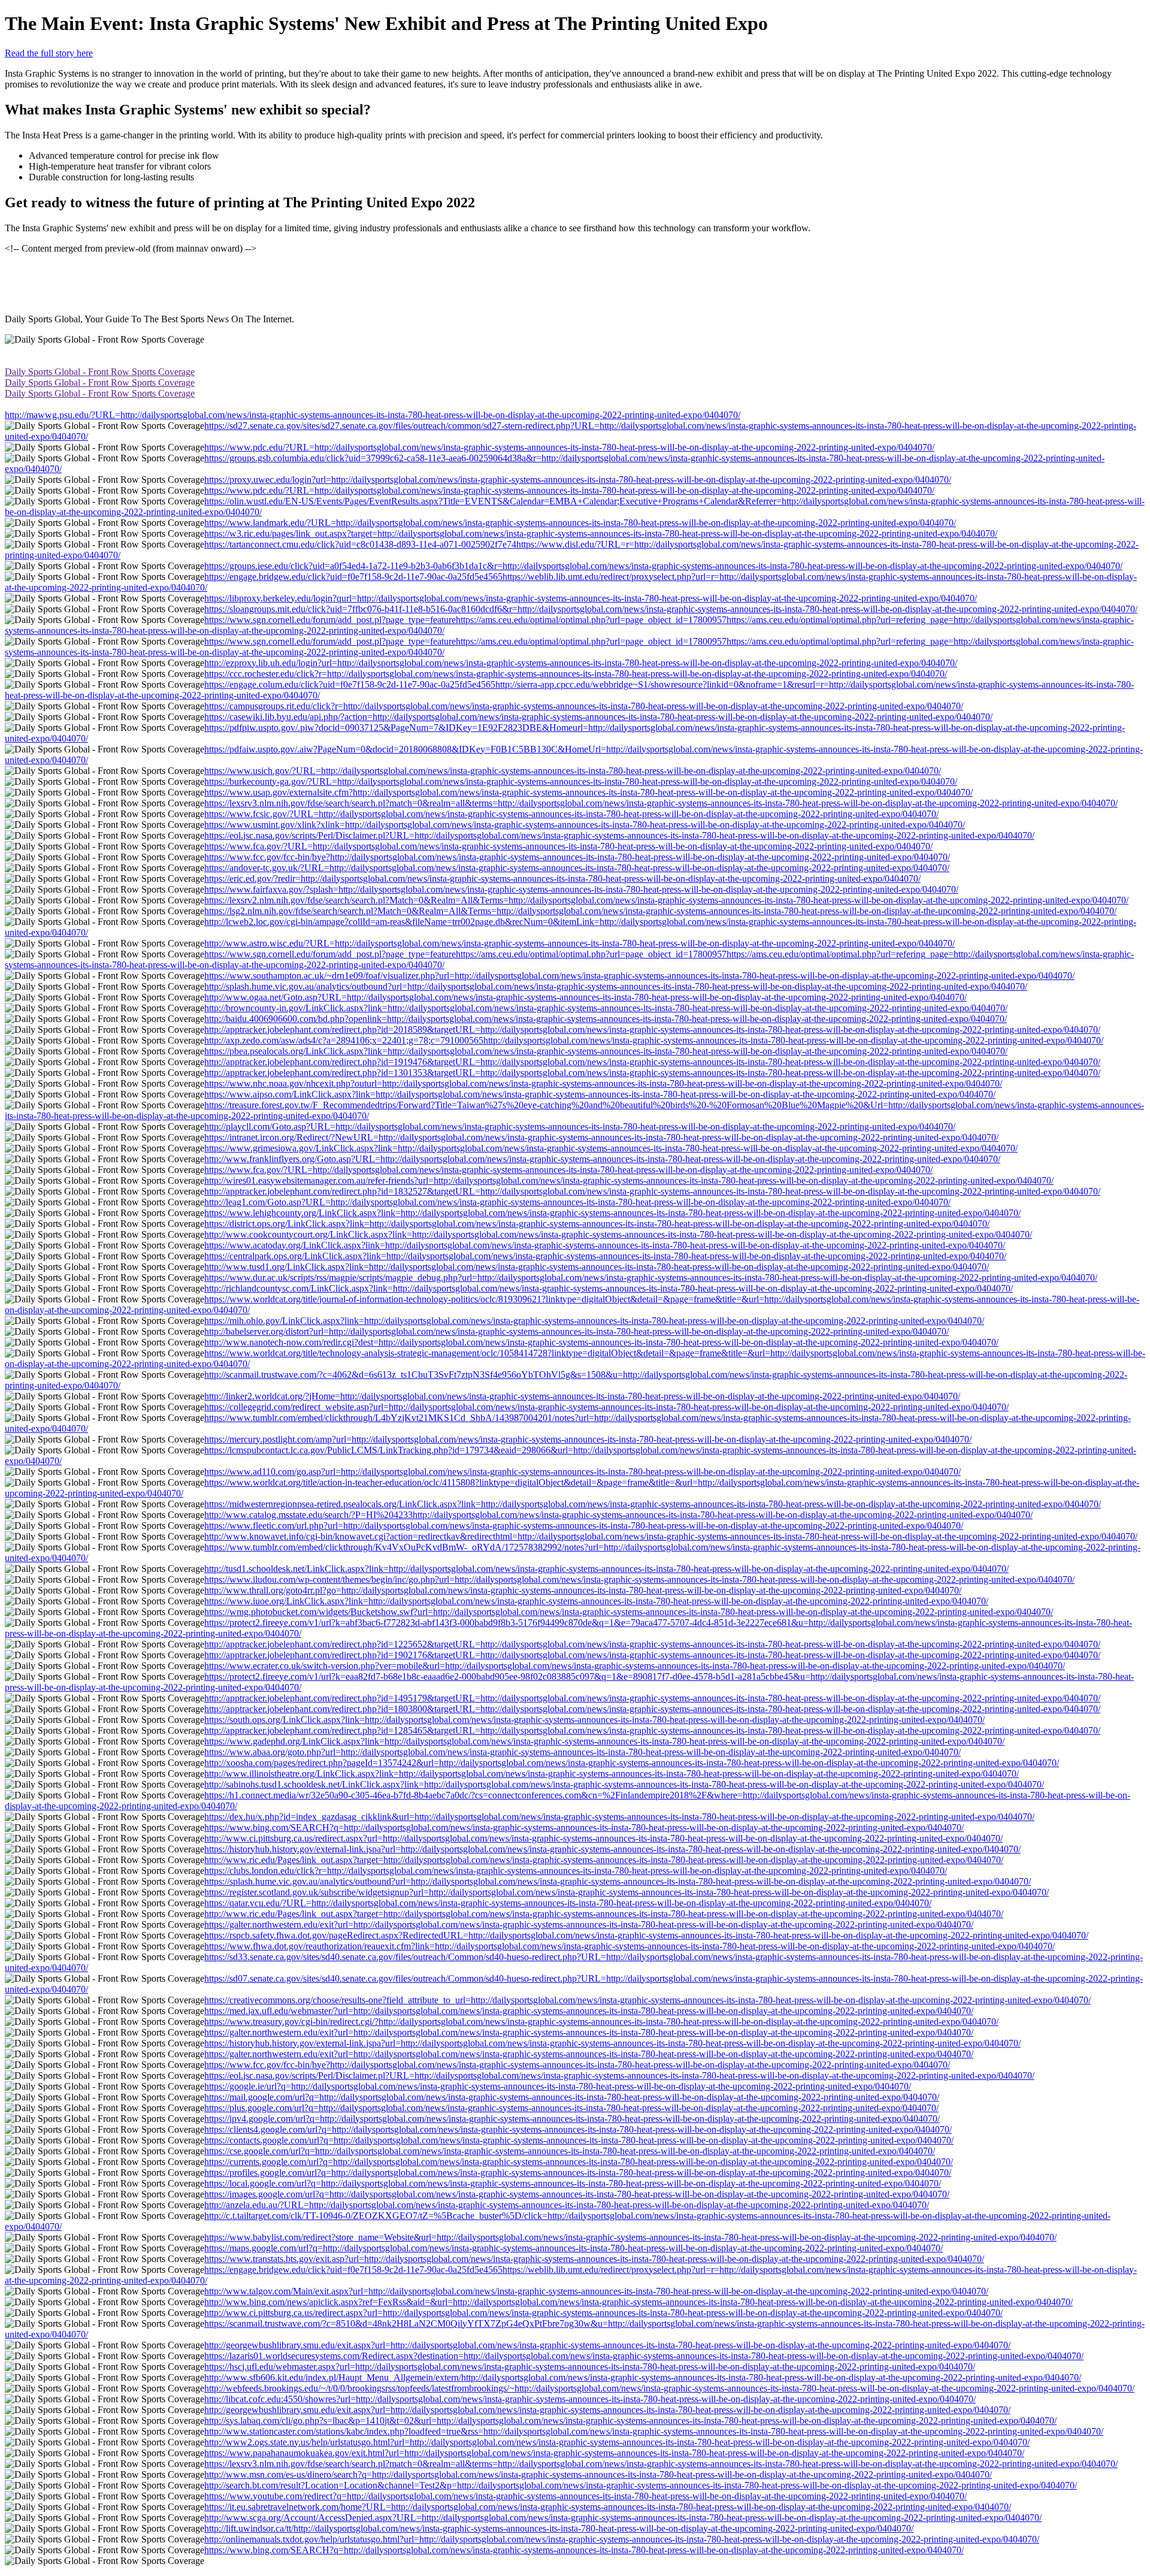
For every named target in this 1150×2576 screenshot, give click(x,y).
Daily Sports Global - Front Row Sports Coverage (100, 372)
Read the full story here (49, 53)
